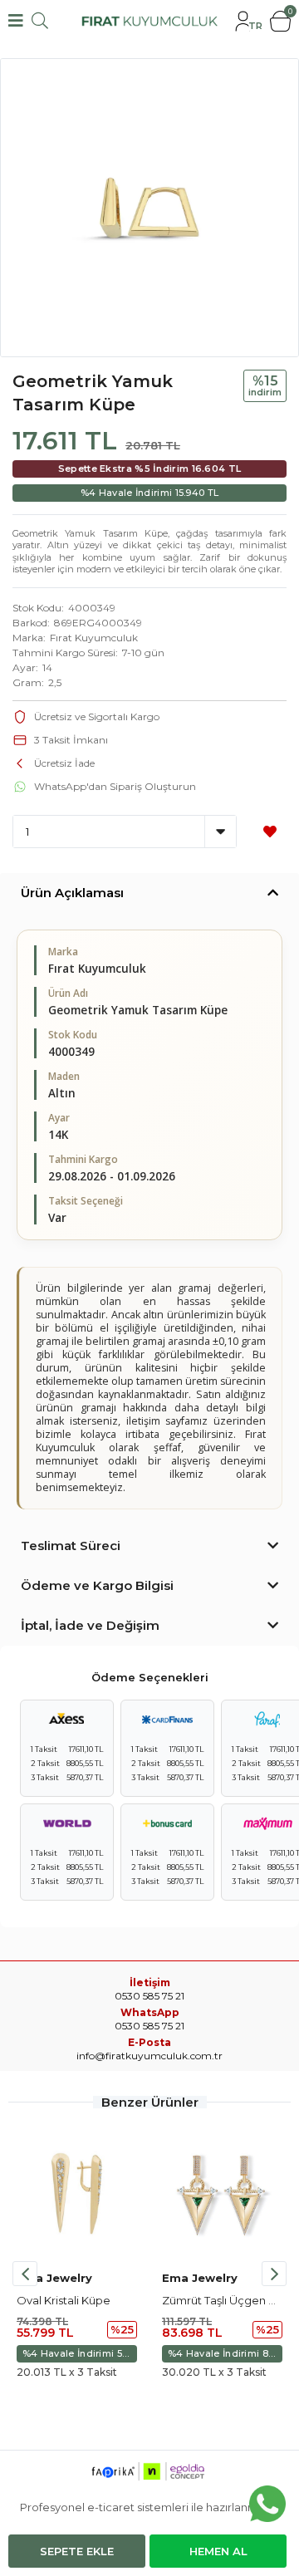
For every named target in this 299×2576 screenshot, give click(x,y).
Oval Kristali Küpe (64, 2300)
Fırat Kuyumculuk (94, 638)
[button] (274, 2274)
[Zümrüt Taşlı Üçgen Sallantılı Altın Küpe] (222, 2193)
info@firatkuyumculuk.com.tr (149, 2056)
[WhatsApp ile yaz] (267, 2504)
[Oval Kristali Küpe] (77, 2193)
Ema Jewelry (54, 2278)
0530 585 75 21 (149, 2026)
